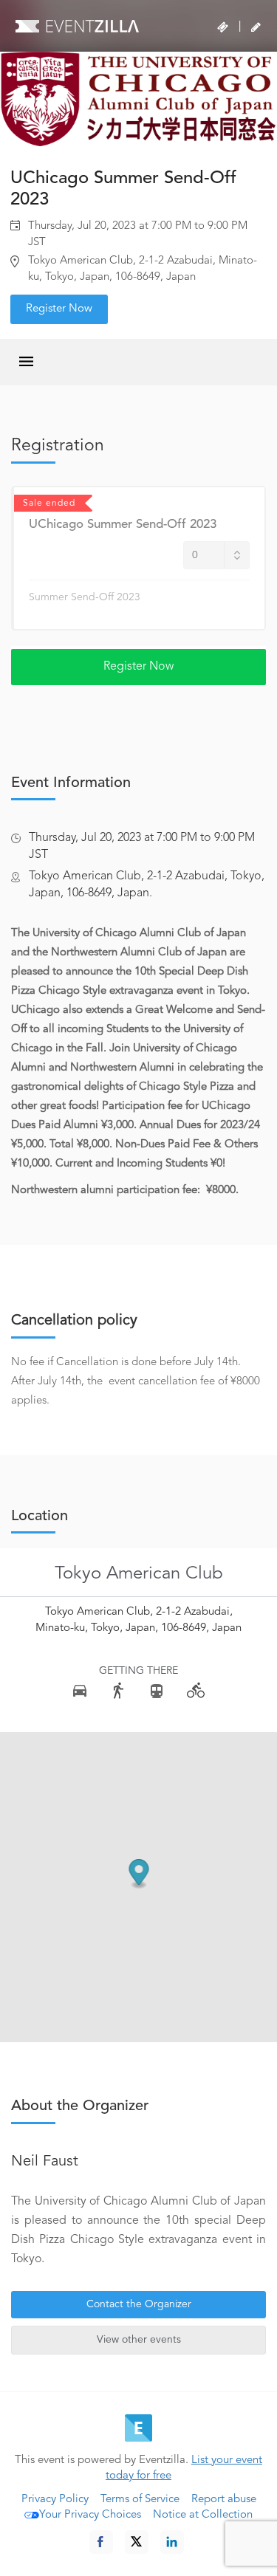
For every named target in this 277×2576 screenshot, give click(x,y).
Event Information (71, 783)
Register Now (59, 309)
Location (40, 1517)
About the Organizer (80, 2106)
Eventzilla (77, 26)
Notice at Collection (203, 2515)
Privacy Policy (55, 2500)
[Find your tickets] (223, 27)
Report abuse (224, 2500)
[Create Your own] (256, 27)
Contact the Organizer (139, 2304)
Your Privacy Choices (90, 2515)
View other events (139, 2340)
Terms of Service (140, 2500)
